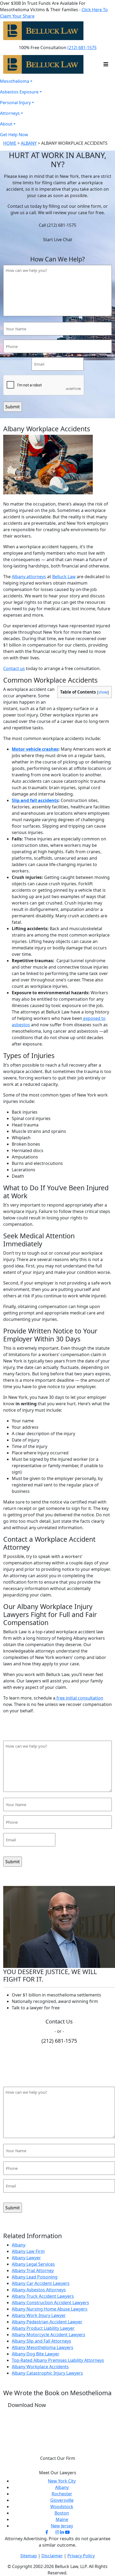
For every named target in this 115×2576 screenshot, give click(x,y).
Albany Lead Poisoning (35, 2277)
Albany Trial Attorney (33, 2270)
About (6, 124)
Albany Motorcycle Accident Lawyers (49, 2335)
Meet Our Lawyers (58, 2473)
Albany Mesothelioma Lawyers (43, 2347)
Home (10, 143)
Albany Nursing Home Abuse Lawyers (50, 2309)
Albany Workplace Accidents (40, 2367)
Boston (62, 2513)
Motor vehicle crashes (35, 749)
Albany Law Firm (28, 2251)
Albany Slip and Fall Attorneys (41, 2341)
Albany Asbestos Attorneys (39, 2290)
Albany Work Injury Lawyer (39, 2315)
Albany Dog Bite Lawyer (36, 2354)
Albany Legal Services (33, 2264)
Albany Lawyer (26, 2258)
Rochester (62, 2494)
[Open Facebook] (47, 2532)
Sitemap (29, 2556)
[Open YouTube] (67, 2532)
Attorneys (10, 113)
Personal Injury (15, 103)
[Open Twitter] (52, 2532)
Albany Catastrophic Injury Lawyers (47, 2373)
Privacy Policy (81, 2556)
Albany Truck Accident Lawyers (43, 2296)
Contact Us (59, 2021)
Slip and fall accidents (35, 800)
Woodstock (62, 2507)
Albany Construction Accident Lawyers (50, 2303)
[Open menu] (106, 31)
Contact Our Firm (58, 2458)
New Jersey (62, 2526)
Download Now (27, 2405)
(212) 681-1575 (82, 48)
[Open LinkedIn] (62, 2532)
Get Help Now (14, 135)
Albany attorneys (29, 577)
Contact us (14, 668)
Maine (62, 2519)
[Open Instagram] (57, 2532)
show (103, 692)
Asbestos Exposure (19, 92)
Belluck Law (64, 577)
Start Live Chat (58, 240)
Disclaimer (52, 2556)
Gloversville (62, 2500)
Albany (29, 143)
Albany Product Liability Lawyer (43, 2328)
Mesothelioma (15, 81)
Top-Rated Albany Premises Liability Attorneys (58, 2360)
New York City (62, 2481)
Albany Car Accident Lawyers (41, 2283)
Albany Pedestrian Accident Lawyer (47, 2322)
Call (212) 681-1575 (57, 225)
